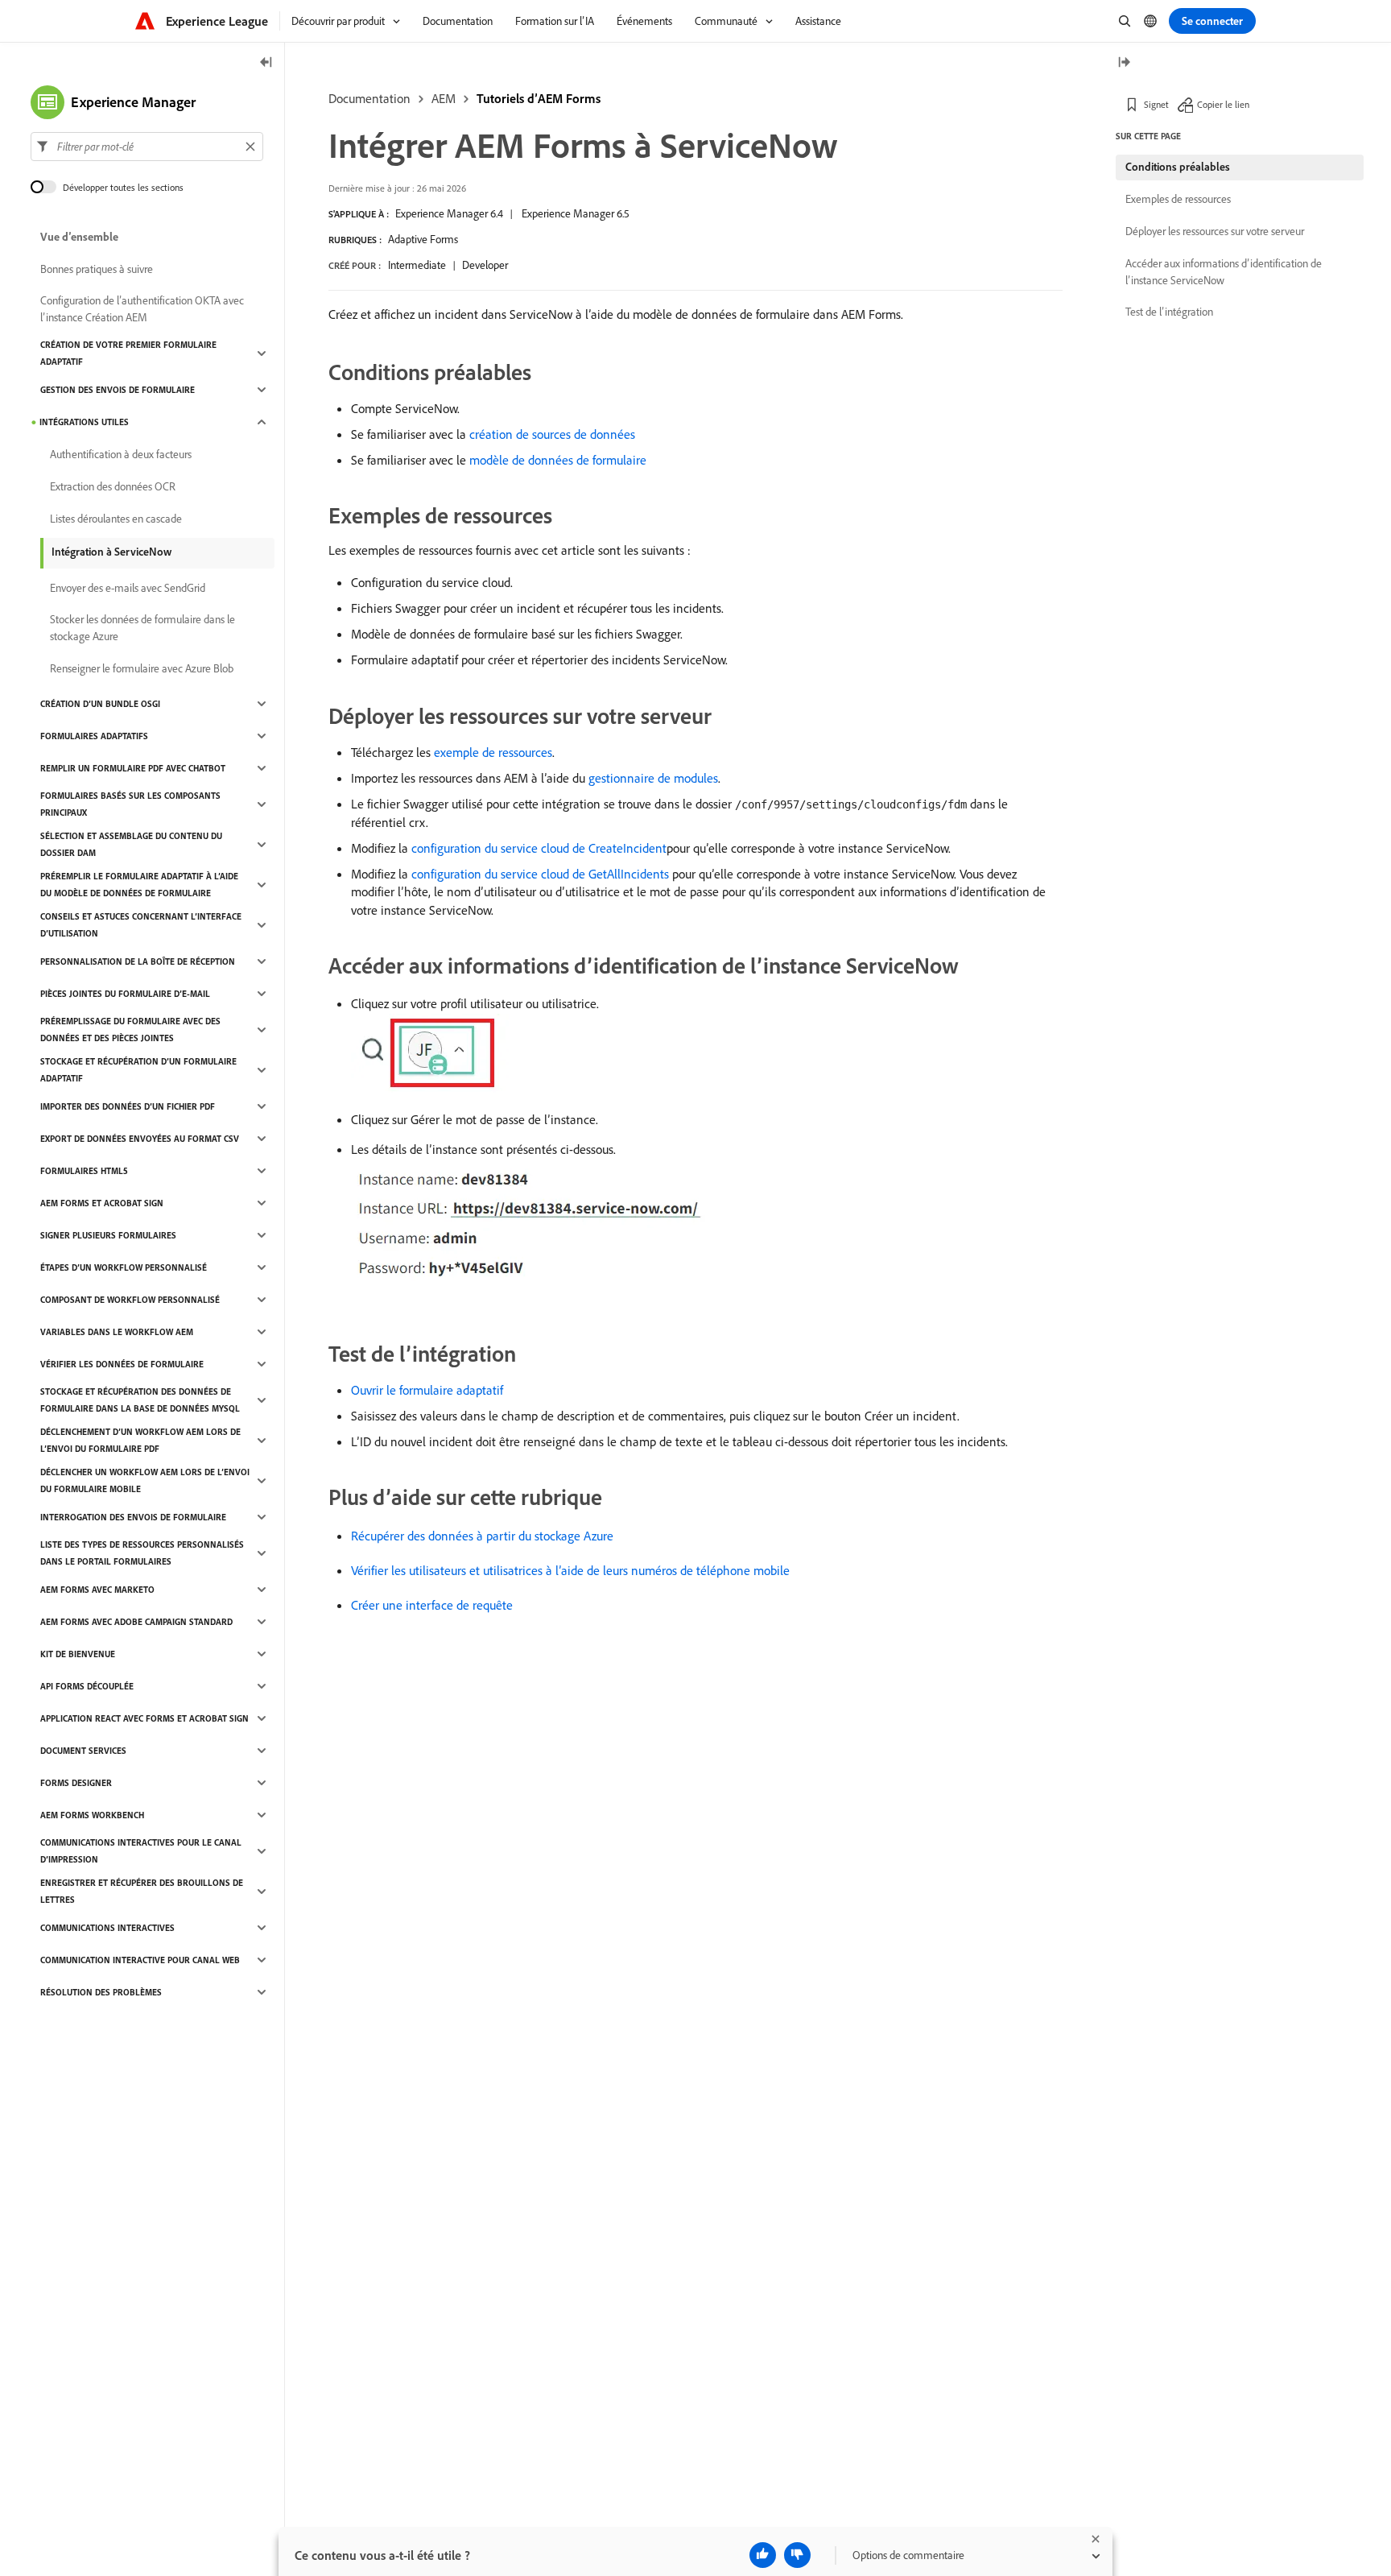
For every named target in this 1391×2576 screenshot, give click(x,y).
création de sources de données (552, 434)
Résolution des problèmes (101, 1992)
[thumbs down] (797, 2555)
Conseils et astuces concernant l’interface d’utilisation (141, 925)
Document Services (83, 1751)
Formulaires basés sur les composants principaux (130, 804)
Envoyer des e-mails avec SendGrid (128, 588)
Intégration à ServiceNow (111, 552)
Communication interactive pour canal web (140, 1960)
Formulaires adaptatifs (94, 736)
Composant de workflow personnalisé (130, 1300)
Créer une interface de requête (432, 1605)
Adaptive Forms (423, 239)
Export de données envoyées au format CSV (140, 1139)
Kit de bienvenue (78, 1654)
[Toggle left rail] (266, 63)
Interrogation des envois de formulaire (133, 1517)
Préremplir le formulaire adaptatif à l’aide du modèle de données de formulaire (139, 885)
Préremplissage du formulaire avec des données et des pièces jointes (130, 1030)
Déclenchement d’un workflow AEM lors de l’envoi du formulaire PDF (140, 1440)
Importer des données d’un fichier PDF (128, 1106)
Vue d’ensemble (79, 237)
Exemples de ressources (1178, 199)
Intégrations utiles (84, 422)
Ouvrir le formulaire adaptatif (427, 1390)
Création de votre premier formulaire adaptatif (128, 353)
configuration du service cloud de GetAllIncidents (540, 874)
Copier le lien (1223, 104)
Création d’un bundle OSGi (100, 704)
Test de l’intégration (1169, 312)
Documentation (369, 98)
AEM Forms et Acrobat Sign (102, 1203)
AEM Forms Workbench (92, 1815)
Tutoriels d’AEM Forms (539, 98)
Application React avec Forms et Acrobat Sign (144, 1718)
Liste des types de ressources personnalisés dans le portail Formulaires (142, 1553)
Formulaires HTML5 (84, 1171)
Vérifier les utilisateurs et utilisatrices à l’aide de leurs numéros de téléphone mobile (570, 1570)
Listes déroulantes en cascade (116, 519)
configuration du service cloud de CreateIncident (539, 848)
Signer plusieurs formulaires (108, 1235)
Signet (1156, 104)
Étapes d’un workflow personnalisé (124, 1267)
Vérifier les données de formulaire (122, 1364)
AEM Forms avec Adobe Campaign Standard (136, 1622)
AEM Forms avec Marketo (97, 1590)
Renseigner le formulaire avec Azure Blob (142, 668)
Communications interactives (107, 1928)
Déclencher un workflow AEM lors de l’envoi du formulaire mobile (145, 1480)
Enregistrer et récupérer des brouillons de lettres (142, 1891)
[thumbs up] (763, 2555)
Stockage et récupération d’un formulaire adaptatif (138, 1070)
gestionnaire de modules (653, 778)
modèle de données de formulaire (558, 460)
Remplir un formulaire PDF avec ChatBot (133, 768)
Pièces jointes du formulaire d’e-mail (125, 994)
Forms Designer (76, 1783)
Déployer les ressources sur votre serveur (1215, 231)
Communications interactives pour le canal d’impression (141, 1851)
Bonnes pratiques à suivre (97, 269)
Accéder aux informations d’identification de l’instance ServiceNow (1224, 272)
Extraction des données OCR (113, 486)
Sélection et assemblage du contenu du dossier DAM (131, 844)
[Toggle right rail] (1124, 63)
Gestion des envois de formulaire (118, 390)
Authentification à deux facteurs (121, 454)
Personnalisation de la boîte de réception (138, 961)
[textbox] (147, 147)
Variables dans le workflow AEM (117, 1332)
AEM (444, 98)
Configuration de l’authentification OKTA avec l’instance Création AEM (142, 309)
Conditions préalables (1178, 167)
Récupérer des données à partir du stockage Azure (482, 1536)
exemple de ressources (493, 752)
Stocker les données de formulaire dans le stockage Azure (142, 628)
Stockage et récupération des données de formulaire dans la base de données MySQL (140, 1400)
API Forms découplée (87, 1686)
